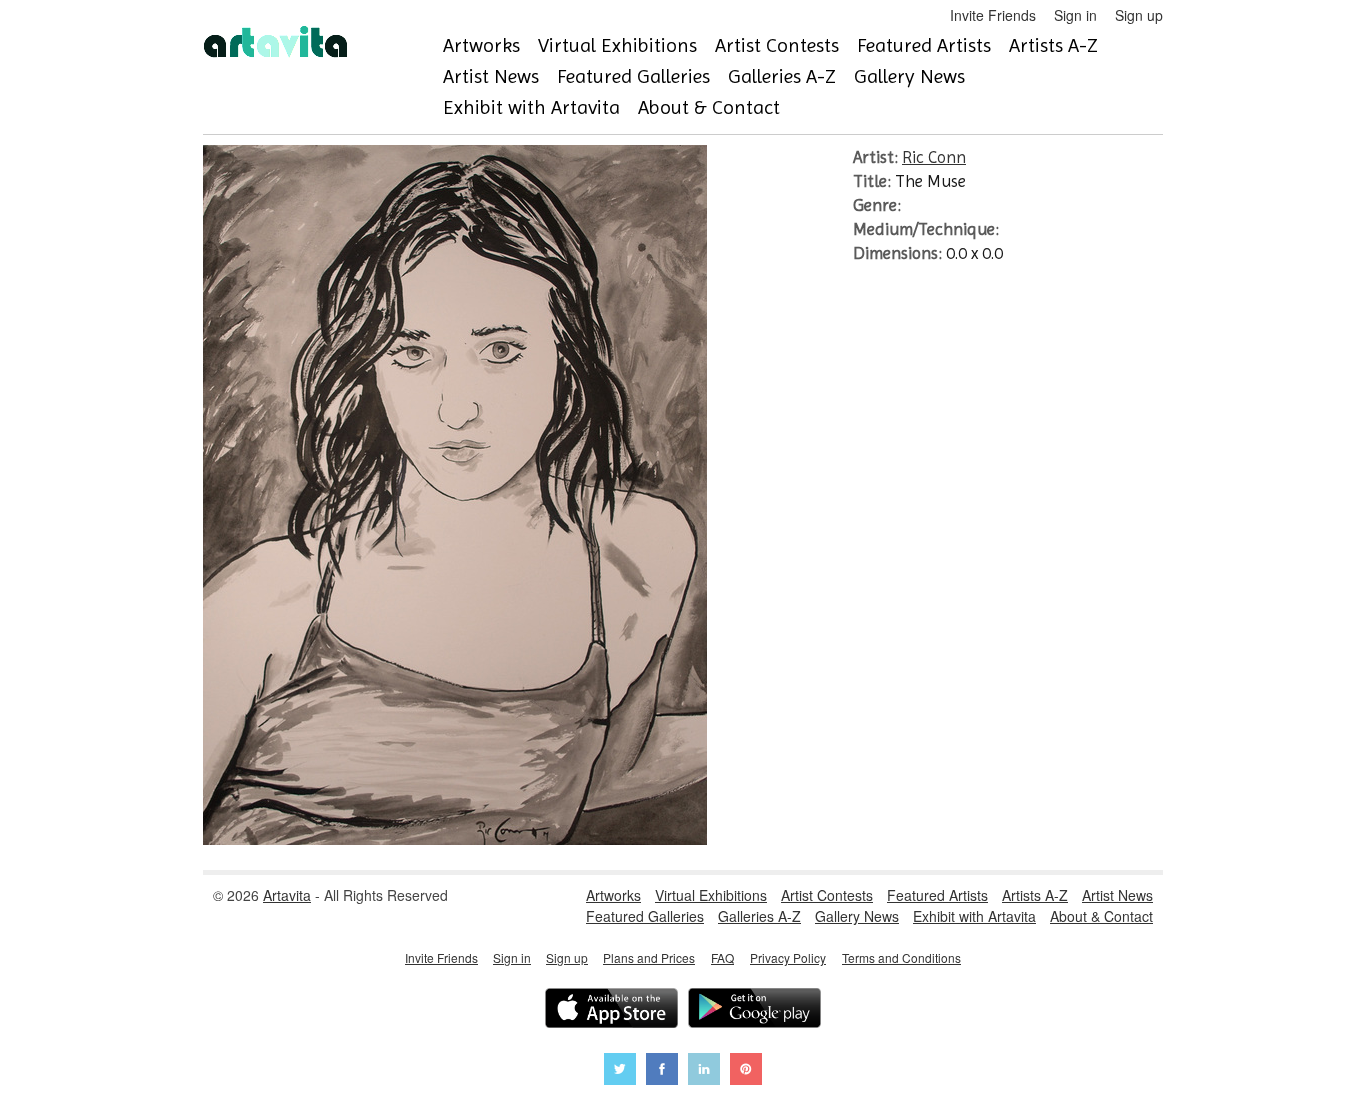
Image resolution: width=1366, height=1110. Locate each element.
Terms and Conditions (901, 957)
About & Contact (709, 107)
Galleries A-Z (782, 76)
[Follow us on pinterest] (746, 1071)
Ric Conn (934, 157)
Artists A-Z (1053, 45)
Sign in (1075, 15)
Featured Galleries (633, 76)
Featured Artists (924, 45)
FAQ (722, 957)
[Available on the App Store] (611, 1010)
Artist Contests (777, 45)
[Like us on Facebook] (662, 1071)
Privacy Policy (788, 957)
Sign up (1139, 15)
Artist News (491, 76)
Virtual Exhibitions (617, 45)
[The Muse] (455, 839)
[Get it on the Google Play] (754, 1010)
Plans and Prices (649, 957)
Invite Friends (993, 15)
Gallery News (909, 76)
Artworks (481, 45)
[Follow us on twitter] (620, 1071)
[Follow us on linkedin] (704, 1071)
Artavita (287, 895)
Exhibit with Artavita (531, 107)
